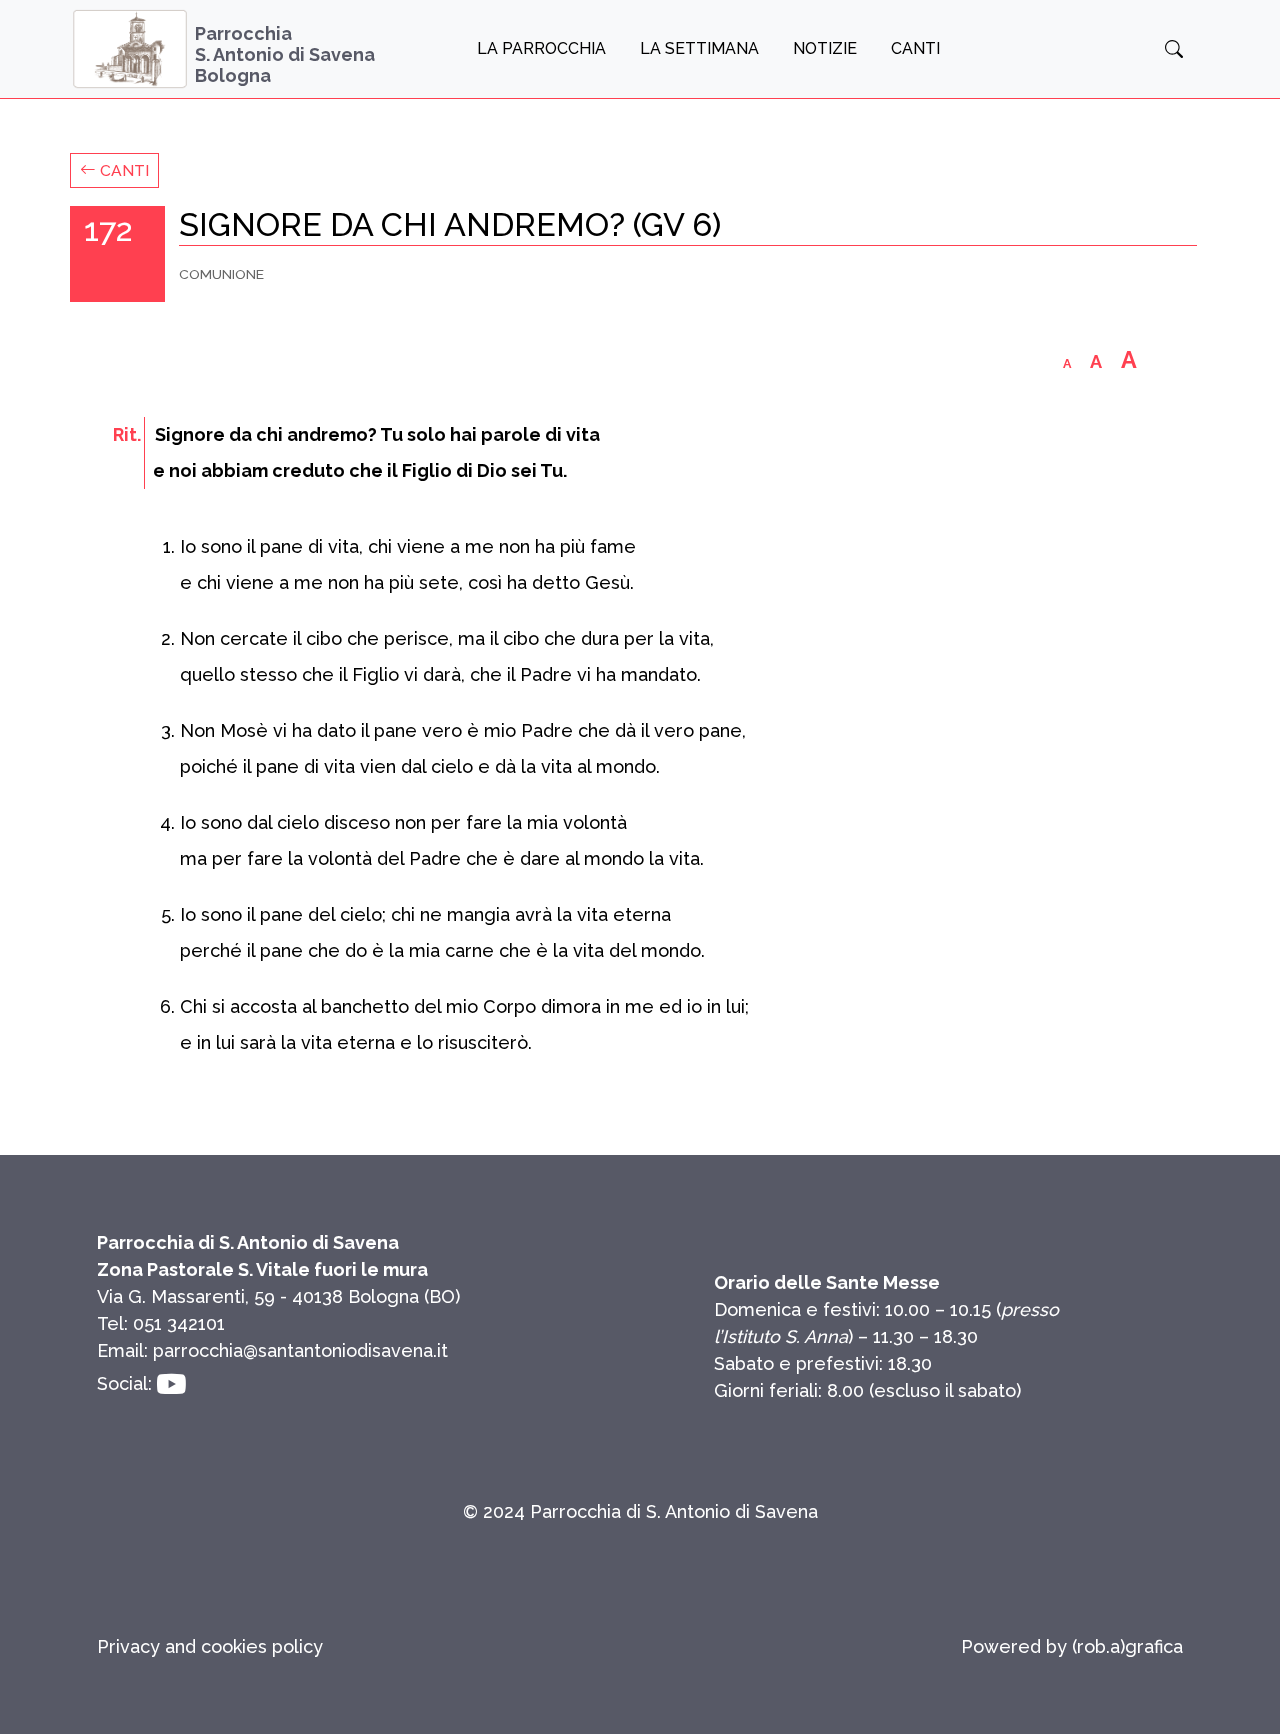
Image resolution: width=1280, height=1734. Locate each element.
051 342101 (179, 1323)
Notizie (825, 48)
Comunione (221, 274)
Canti (915, 48)
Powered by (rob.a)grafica (1072, 1646)
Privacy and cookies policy (210, 1646)
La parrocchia (541, 48)
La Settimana (699, 48)
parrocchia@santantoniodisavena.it (300, 1350)
